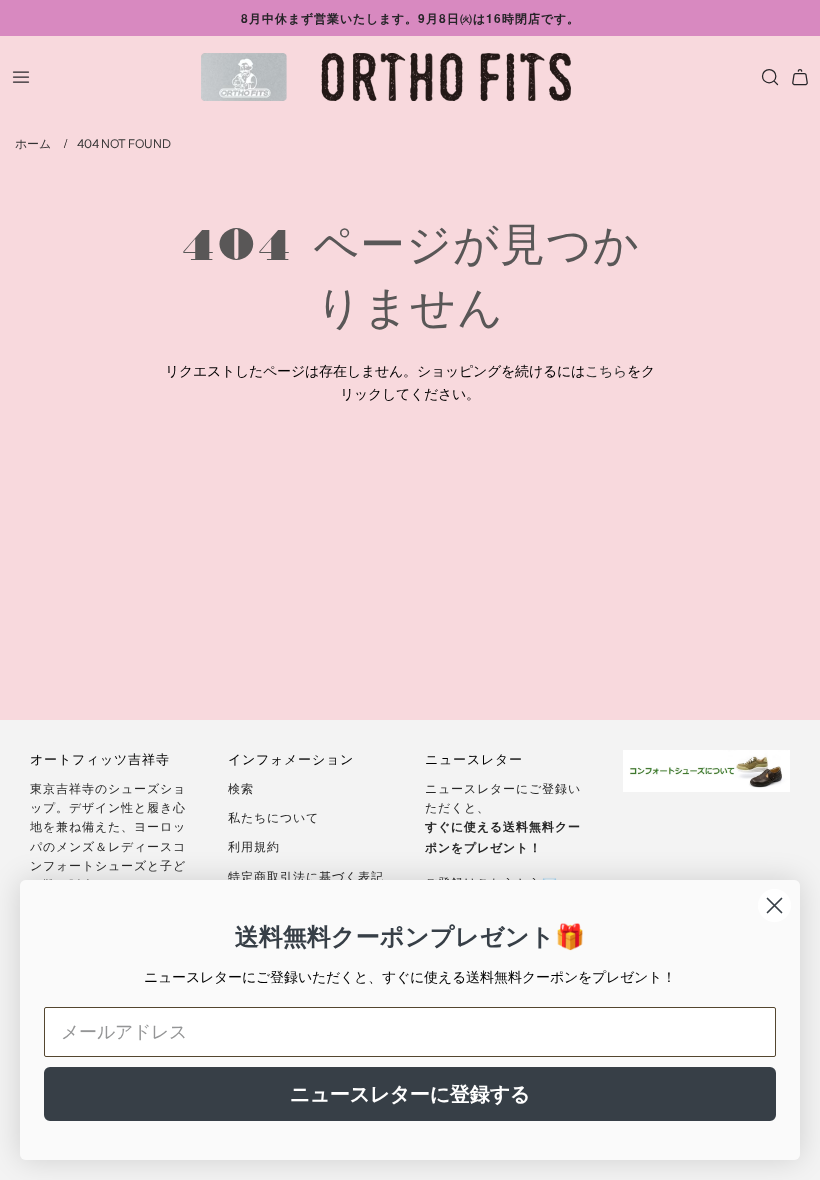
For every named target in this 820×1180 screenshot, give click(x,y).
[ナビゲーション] (21, 77)
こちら (606, 370)
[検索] (765, 77)
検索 (241, 787)
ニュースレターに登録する (410, 1094)
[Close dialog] (774, 905)
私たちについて (273, 816)
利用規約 (254, 845)
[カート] (800, 77)
